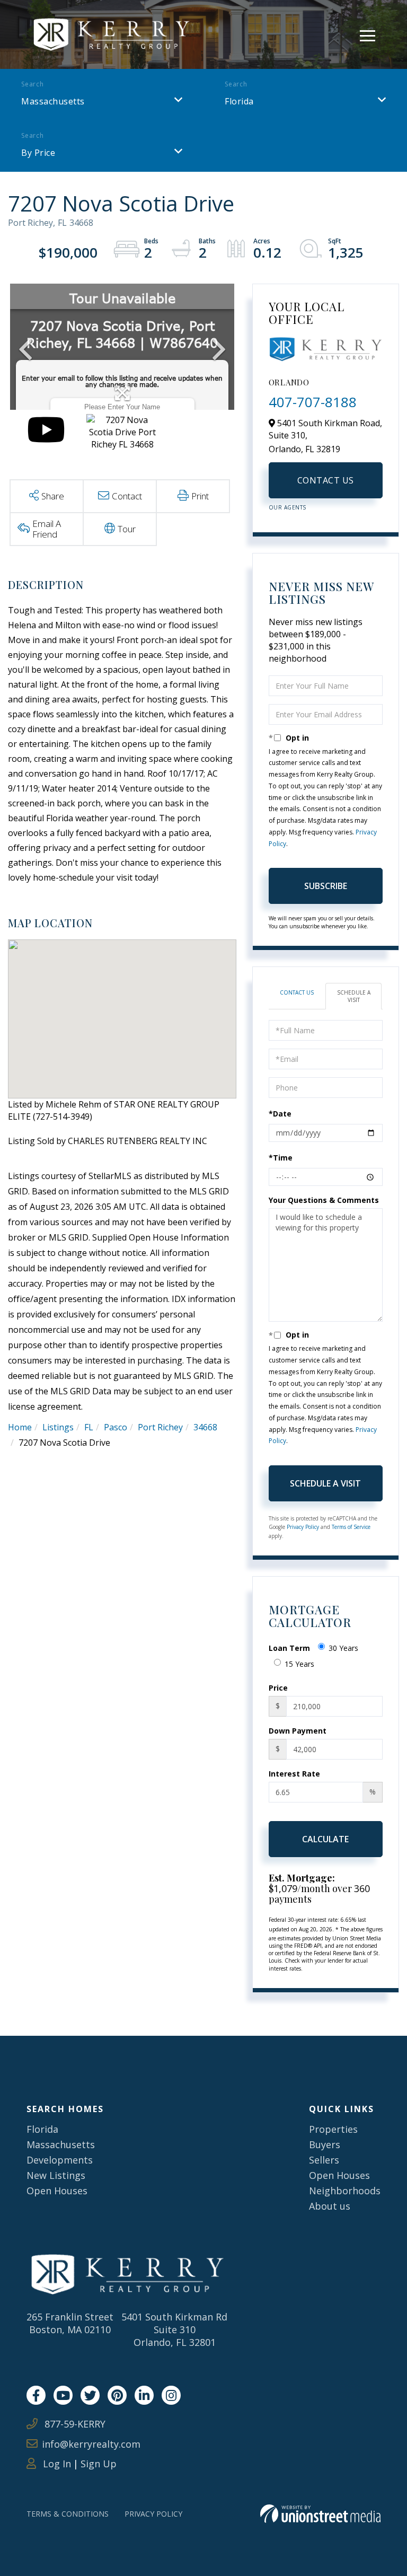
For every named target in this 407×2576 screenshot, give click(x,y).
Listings (58, 1427)
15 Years (299, 1664)
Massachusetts (53, 101)
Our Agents (287, 507)
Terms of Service (351, 1527)
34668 (205, 1427)
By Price (38, 153)
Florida (239, 101)
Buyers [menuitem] (325, 2144)
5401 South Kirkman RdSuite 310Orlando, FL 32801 (174, 2329)
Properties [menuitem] (333, 2129)
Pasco (116, 1427)
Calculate (325, 1839)
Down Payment (298, 1731)
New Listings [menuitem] (56, 2175)
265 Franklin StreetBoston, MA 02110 (70, 2323)
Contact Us (326, 480)
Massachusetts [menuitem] (61, 2144)
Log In (56, 2464)
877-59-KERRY (74, 2424)
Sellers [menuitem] (324, 2160)
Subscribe (326, 886)
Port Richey (160, 1427)
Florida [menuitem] (42, 2129)
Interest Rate (294, 1774)
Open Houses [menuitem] (57, 2191)
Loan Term (289, 1648)
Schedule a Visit (354, 996)
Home (20, 1427)
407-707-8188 (313, 402)
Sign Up (99, 2464)
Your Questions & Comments (324, 1200)
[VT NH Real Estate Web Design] (320, 2514)
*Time (281, 1158)
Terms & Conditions (68, 2514)
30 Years (343, 1648)
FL (89, 1427)
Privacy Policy (303, 1527)
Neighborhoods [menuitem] (345, 2191)
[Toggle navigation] (368, 34)
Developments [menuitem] (60, 2160)
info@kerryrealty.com (91, 2444)
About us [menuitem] (330, 2206)
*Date (280, 1114)
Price (278, 1688)
